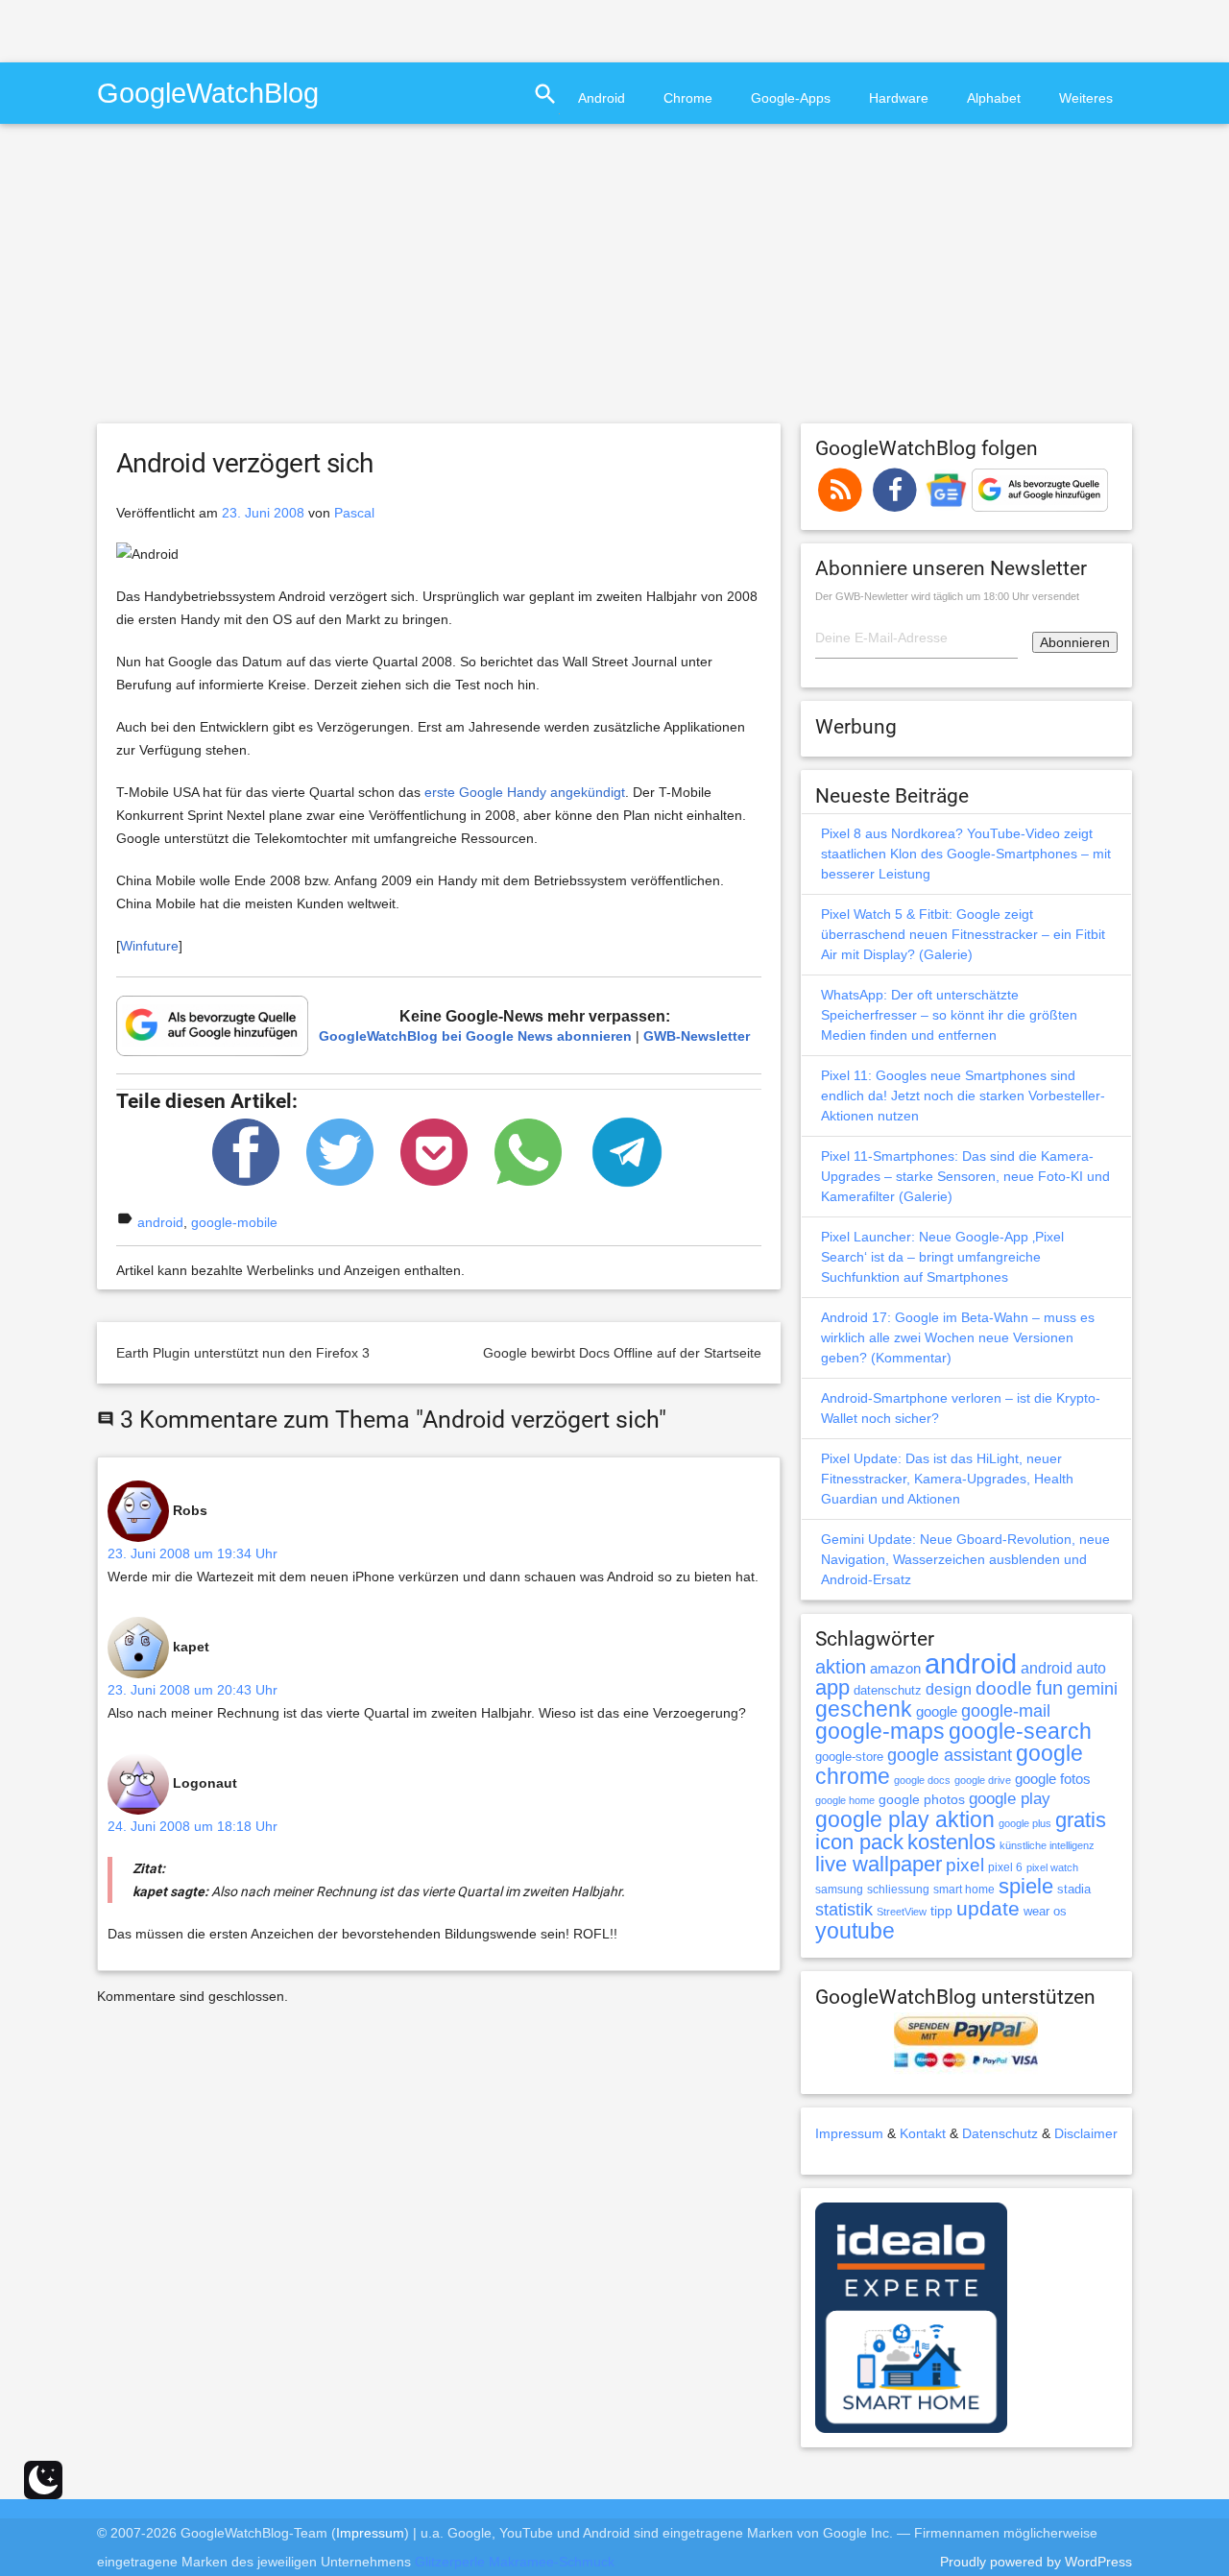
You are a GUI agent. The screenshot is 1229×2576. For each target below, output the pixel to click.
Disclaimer (1086, 2133)
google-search (1020, 1732)
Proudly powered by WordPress (1036, 2562)
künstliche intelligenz (1047, 1845)
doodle (1004, 1688)
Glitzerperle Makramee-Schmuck (515, 2562)
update (988, 1908)
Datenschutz (1000, 2133)
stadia (1074, 1889)
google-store (849, 1757)
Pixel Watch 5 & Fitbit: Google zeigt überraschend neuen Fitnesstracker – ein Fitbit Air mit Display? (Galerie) (963, 934)
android (160, 1222)
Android (602, 98)
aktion (841, 1667)
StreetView (902, 1912)
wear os (1045, 1911)
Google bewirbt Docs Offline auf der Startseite (622, 1353)
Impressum (849, 2133)
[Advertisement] (225, 29)
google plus (1025, 1823)
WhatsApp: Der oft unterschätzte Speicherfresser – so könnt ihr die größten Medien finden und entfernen (949, 1015)
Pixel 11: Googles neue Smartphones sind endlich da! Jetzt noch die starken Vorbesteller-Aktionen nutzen (963, 1095)
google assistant (950, 1755)
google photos (922, 1799)
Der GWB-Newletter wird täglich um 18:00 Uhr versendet (947, 596)
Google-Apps (791, 98)
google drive (983, 1780)
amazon (895, 1669)
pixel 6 (1005, 1867)
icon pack (859, 1842)
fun (1049, 1688)
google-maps (880, 1731)
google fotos (1053, 1779)
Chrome (688, 98)
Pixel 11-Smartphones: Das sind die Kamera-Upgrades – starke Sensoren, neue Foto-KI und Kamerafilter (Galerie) (965, 1176)
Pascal (354, 513)
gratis (1081, 1820)
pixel (965, 1865)
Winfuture (149, 946)
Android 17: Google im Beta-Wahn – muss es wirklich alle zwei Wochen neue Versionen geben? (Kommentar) (958, 1337)
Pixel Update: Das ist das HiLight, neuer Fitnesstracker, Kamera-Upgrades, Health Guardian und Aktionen (947, 1479)
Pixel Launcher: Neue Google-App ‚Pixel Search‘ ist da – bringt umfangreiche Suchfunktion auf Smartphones (942, 1257)
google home (845, 1800)
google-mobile (234, 1222)
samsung (839, 1890)
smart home (964, 1890)
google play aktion (905, 1819)
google (937, 1712)
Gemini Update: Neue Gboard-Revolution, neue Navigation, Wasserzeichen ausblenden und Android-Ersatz (965, 1559)
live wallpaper (879, 1864)
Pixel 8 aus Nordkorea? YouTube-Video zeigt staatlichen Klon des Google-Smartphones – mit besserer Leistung (966, 854)
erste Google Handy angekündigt (525, 792)
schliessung (898, 1890)
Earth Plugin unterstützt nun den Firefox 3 (243, 1353)
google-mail (1006, 1711)
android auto (1063, 1668)
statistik (844, 1910)
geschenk (864, 1709)
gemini (1092, 1689)
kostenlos (952, 1842)
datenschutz (888, 1690)
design (949, 1689)
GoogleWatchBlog (208, 93)
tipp (941, 1911)
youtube (855, 1931)
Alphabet (994, 98)
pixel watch (1052, 1867)
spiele (1026, 1886)
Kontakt (923, 2133)
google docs (922, 1780)
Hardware (899, 98)
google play (1010, 1799)
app (832, 1687)
